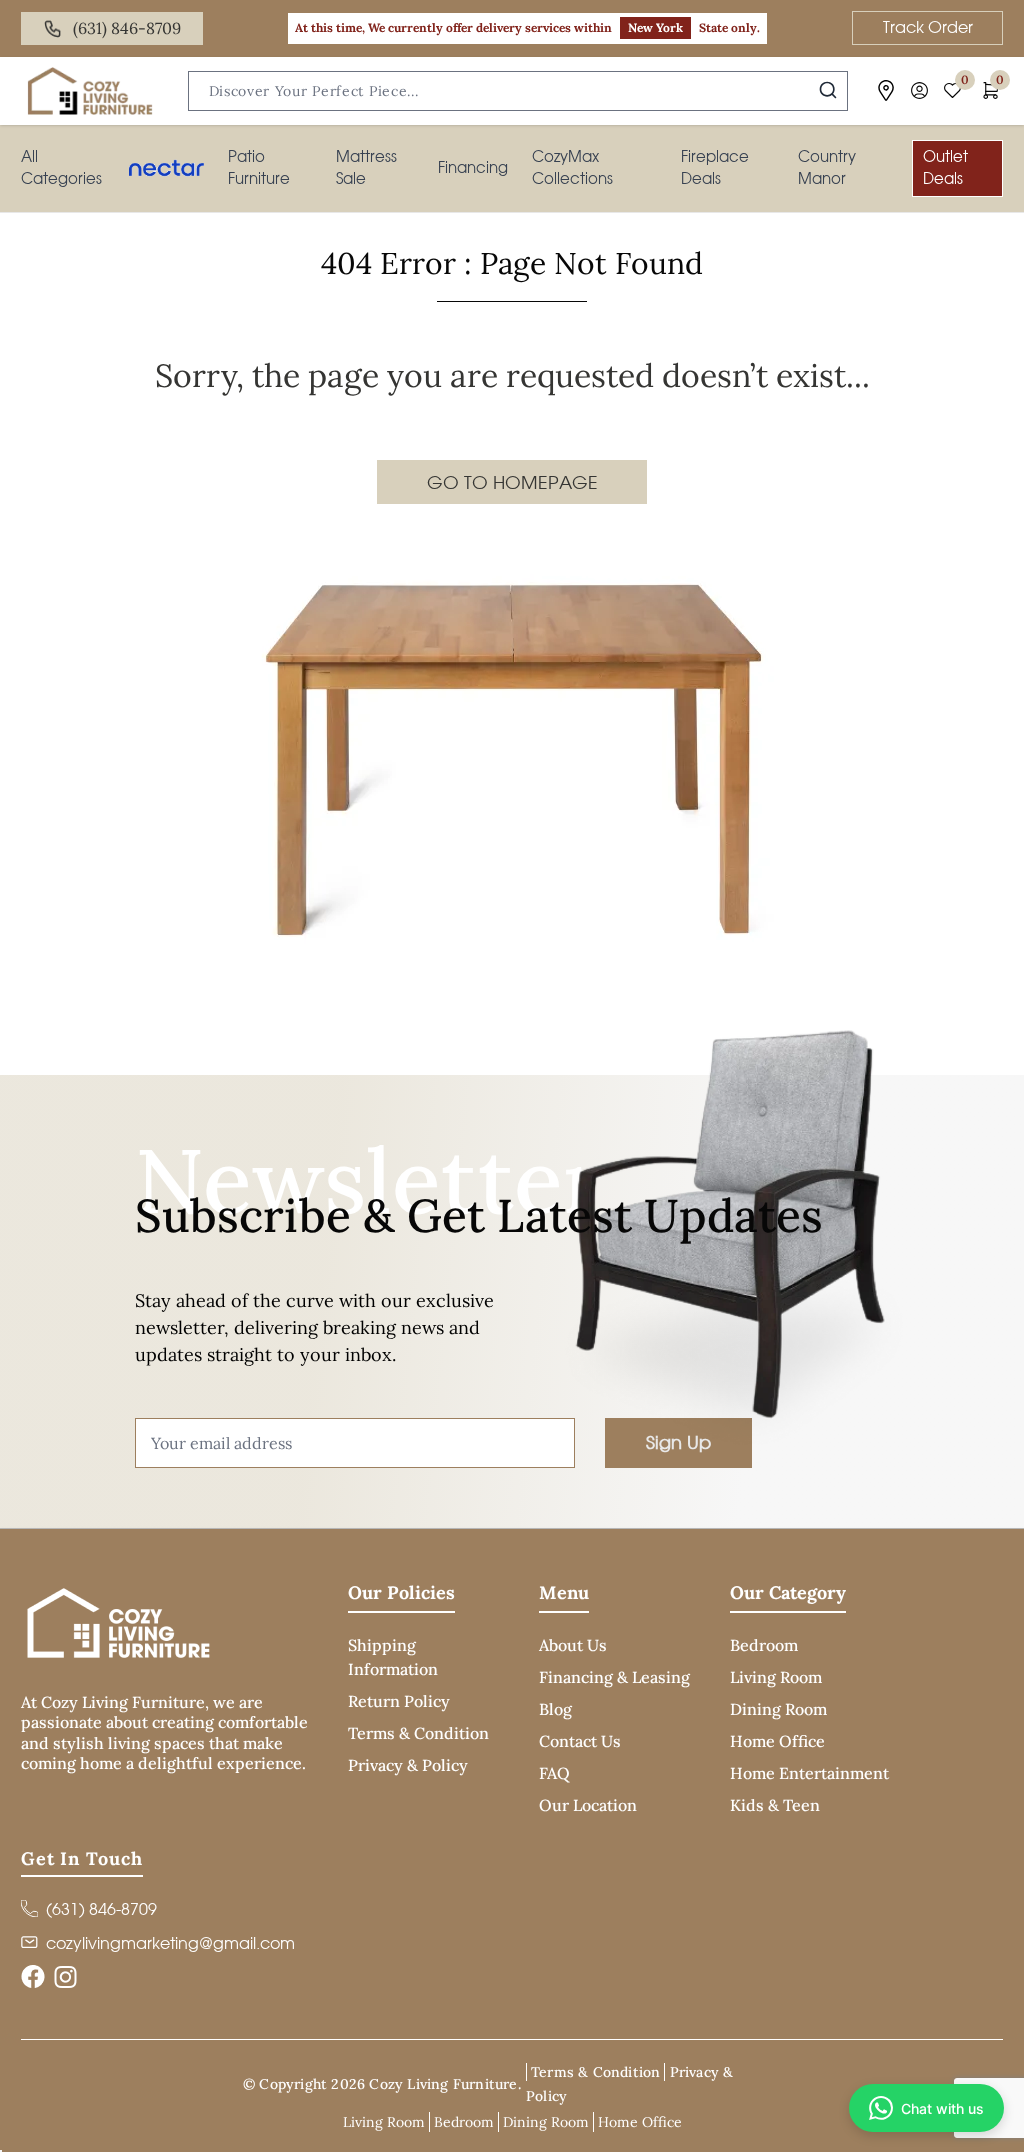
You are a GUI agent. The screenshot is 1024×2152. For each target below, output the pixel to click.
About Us (573, 1645)
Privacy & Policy (408, 1765)
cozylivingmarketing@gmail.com (170, 1943)
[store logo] (90, 91)
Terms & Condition (418, 1733)
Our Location (588, 1805)
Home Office (777, 1741)
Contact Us (580, 1741)
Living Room (776, 1677)
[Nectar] (166, 168)
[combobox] (518, 91)
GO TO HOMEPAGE (512, 482)
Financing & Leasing (614, 1677)
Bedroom (764, 1645)
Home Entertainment (809, 1773)
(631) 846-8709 (127, 28)
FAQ (554, 1773)
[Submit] (828, 90)
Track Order (928, 27)
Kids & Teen (775, 1805)
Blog (555, 1709)
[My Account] (919, 90)
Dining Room (778, 1709)
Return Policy (399, 1701)
